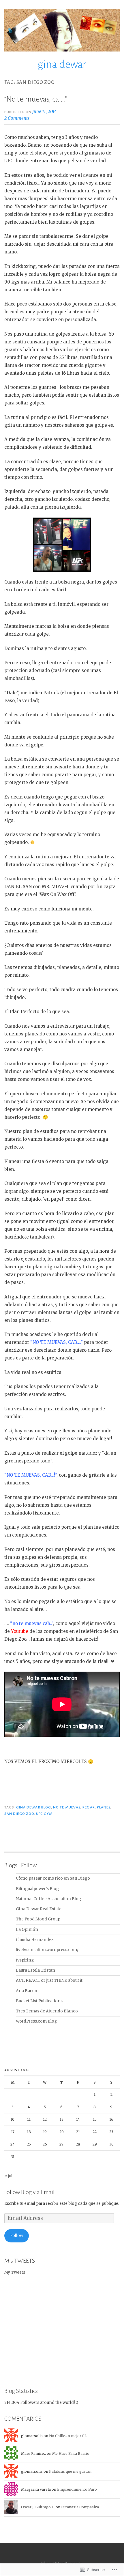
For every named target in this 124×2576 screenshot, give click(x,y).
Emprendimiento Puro (77, 2489)
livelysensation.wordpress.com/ (47, 1950)
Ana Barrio (27, 1991)
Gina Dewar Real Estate (39, 1909)
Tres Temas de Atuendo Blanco (47, 2011)
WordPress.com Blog (36, 2021)
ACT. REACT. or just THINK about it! (50, 1980)
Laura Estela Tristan (35, 1970)
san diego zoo (19, 1814)
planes (104, 1807)
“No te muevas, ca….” (36, 99)
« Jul (8, 2176)
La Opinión (27, 1930)
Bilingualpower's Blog (37, 1889)
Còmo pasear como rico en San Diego (53, 1878)
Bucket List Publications (39, 2001)
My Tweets (15, 2272)
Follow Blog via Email (29, 2192)
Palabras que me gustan (70, 2471)
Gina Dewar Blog (34, 1807)
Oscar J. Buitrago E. (38, 2507)
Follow (17, 2236)
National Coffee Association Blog (48, 1899)
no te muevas (67, 1807)
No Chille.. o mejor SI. (68, 2436)
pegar (89, 1807)
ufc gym (44, 1814)
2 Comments (17, 118)
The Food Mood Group (38, 1919)
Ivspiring (25, 1960)
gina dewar (62, 65)
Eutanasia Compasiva (80, 2507)
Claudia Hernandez (35, 1940)
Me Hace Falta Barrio (71, 2453)
